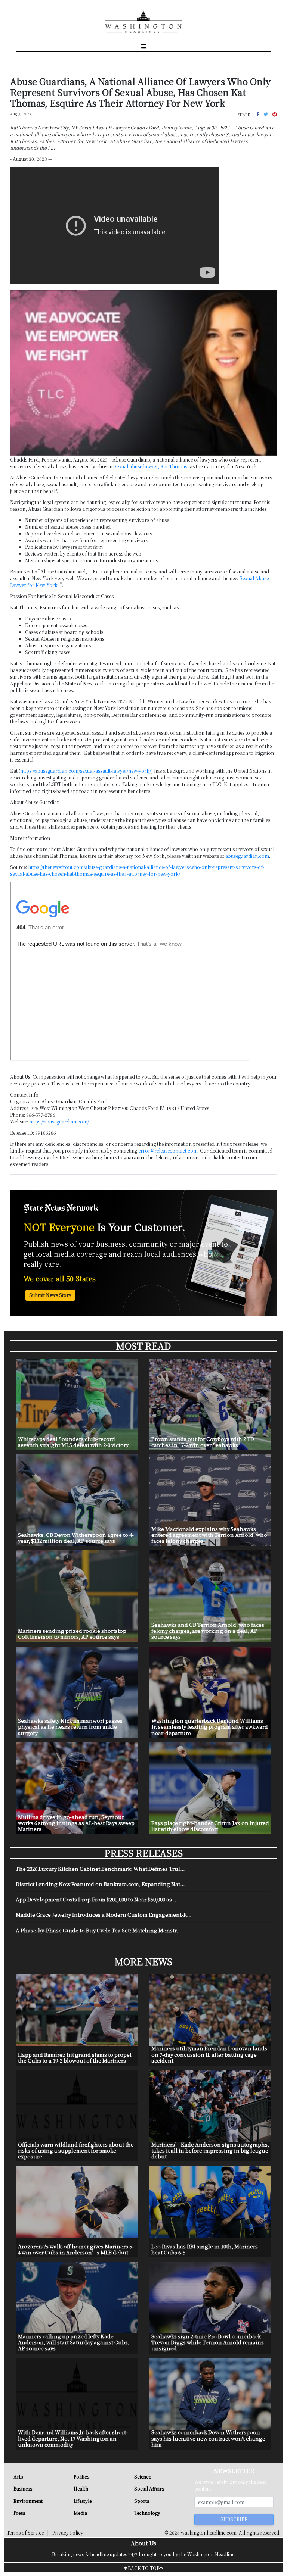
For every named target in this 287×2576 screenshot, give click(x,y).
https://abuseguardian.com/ (59, 1121)
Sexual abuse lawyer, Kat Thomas (150, 466)
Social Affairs (149, 2489)
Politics (81, 2477)
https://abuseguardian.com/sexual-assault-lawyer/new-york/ (86, 771)
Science (143, 2477)
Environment (28, 2501)
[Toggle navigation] (144, 46)
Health (81, 2489)
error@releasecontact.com (168, 1151)
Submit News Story (50, 1295)
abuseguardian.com (247, 856)
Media (80, 2513)
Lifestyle (83, 2501)
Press (19, 2513)
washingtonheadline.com (209, 2533)
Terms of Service (25, 2533)
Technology (147, 2513)
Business (23, 2489)
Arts (18, 2477)
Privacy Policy (68, 2533)
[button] (258, 114)
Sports (142, 2501)
